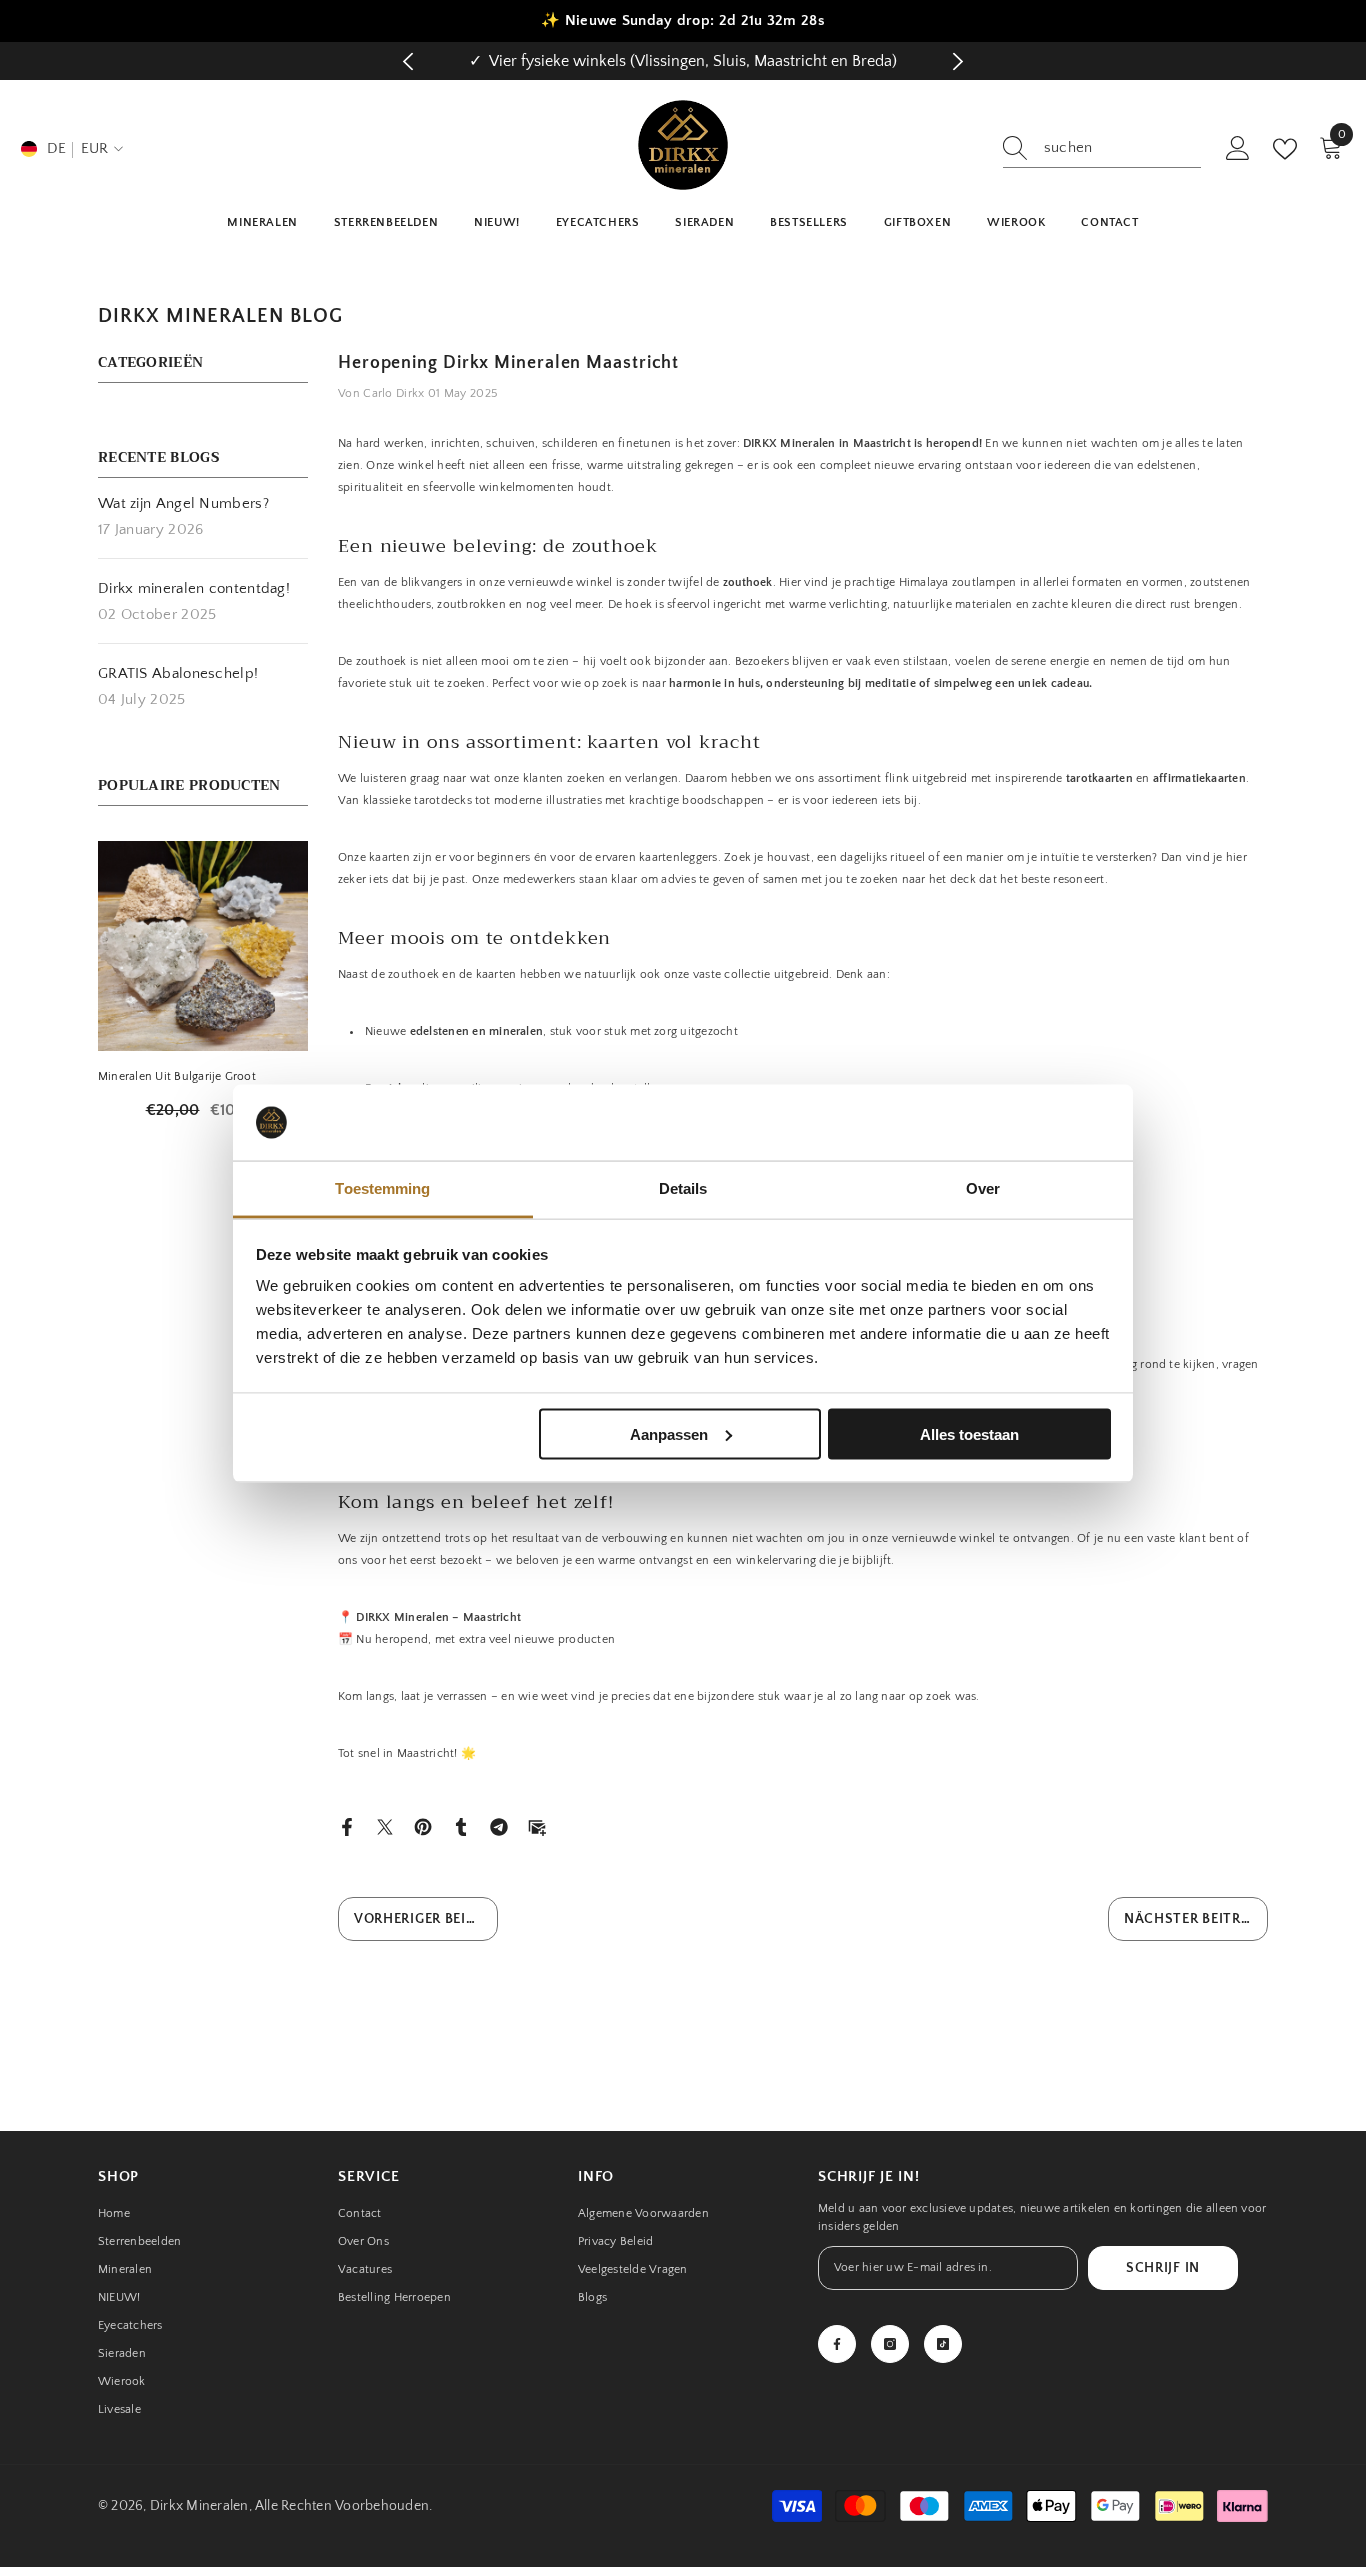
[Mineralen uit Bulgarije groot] (203, 946)
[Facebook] (347, 1825)
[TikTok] (943, 2344)
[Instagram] (890, 2344)
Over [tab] (983, 1188)
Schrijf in (1163, 2268)
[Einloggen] (1238, 149)
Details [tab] (683, 1188)
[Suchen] (1102, 148)
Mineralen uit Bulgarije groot (177, 1076)
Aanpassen (669, 1433)
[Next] (958, 61)
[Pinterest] (423, 1825)
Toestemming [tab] (382, 1188)
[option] (683, 61)
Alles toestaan (969, 1433)
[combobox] (1122, 148)
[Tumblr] (461, 1825)
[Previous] (408, 61)
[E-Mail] (537, 1825)
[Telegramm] (499, 1825)
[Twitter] (385, 1825)
